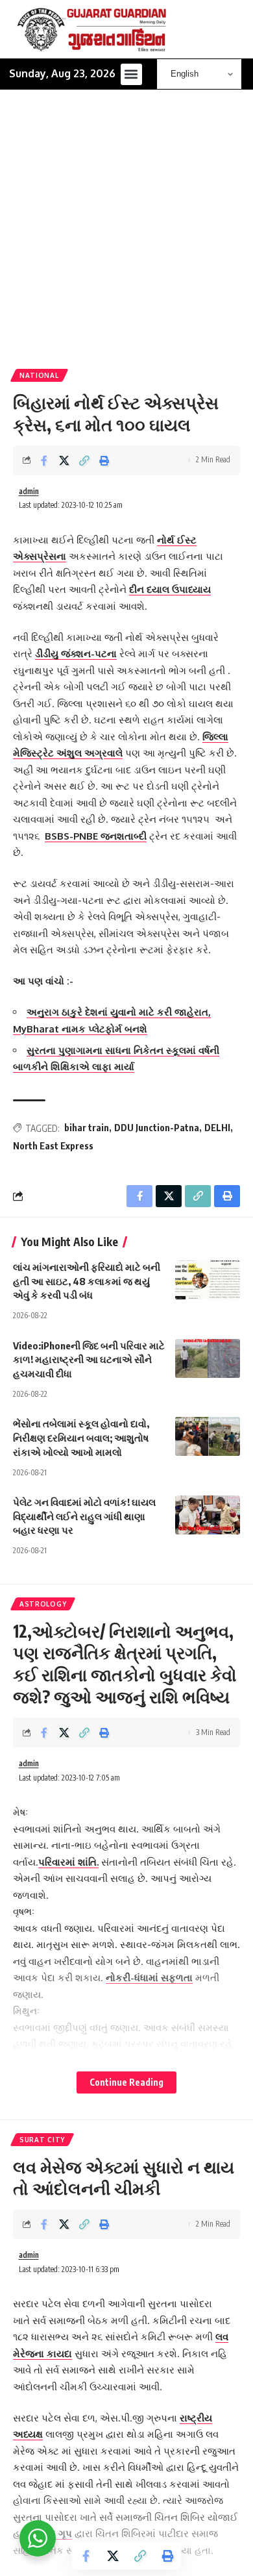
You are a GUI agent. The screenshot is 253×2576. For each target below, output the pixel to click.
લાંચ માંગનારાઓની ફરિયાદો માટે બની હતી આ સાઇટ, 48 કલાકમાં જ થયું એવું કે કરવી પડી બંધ (87, 1281)
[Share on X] (64, 460)
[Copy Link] (84, 460)
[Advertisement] (126, 236)
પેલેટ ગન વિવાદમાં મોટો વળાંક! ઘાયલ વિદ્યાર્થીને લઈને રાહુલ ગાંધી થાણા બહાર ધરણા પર (84, 1516)
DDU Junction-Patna (157, 1128)
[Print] (104, 460)
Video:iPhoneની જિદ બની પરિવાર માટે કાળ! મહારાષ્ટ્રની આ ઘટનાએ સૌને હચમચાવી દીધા (89, 1360)
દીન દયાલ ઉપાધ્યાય (170, 589)
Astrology (43, 1604)
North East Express (53, 1146)
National (39, 375)
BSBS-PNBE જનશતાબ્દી (96, 836)
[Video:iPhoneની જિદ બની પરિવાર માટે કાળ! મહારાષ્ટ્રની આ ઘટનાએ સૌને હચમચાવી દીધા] (208, 1358)
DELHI (217, 1128)
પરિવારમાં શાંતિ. (68, 1862)
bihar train (87, 1128)
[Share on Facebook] (44, 460)
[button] (131, 74)
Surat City (42, 2140)
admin (29, 491)
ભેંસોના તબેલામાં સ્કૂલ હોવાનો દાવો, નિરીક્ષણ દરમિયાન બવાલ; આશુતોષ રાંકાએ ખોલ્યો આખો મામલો (81, 1438)
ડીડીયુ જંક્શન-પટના (76, 654)
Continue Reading (126, 2082)
